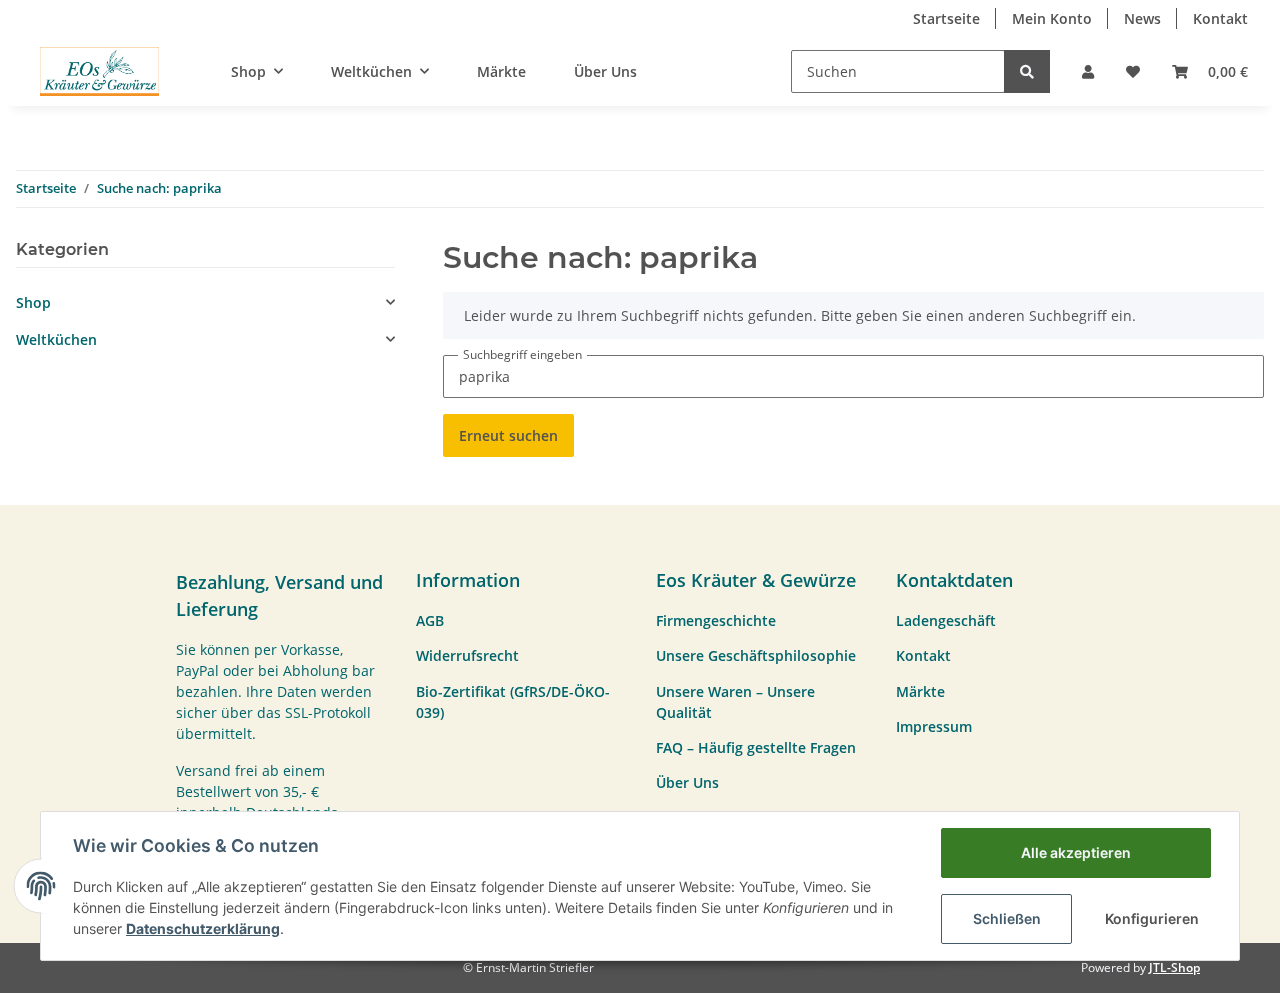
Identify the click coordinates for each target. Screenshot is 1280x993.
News (1142, 18)
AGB (430, 620)
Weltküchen (56, 339)
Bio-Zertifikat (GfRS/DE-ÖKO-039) (513, 702)
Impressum (934, 726)
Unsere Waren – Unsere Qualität (735, 702)
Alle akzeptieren (1076, 852)
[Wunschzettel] (1133, 71)
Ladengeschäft (946, 620)
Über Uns (605, 71)
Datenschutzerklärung (203, 928)
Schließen (1007, 918)
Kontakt (1220, 18)
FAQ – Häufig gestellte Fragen (756, 747)
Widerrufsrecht (467, 655)
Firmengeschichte (716, 620)
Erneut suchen (508, 435)
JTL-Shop (1174, 967)
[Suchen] (1027, 71)
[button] (1088, 71)
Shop (33, 302)
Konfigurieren (1152, 918)
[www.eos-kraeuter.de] (99, 71)
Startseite (946, 18)
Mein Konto (1052, 18)
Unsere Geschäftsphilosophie (756, 655)
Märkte (501, 71)
